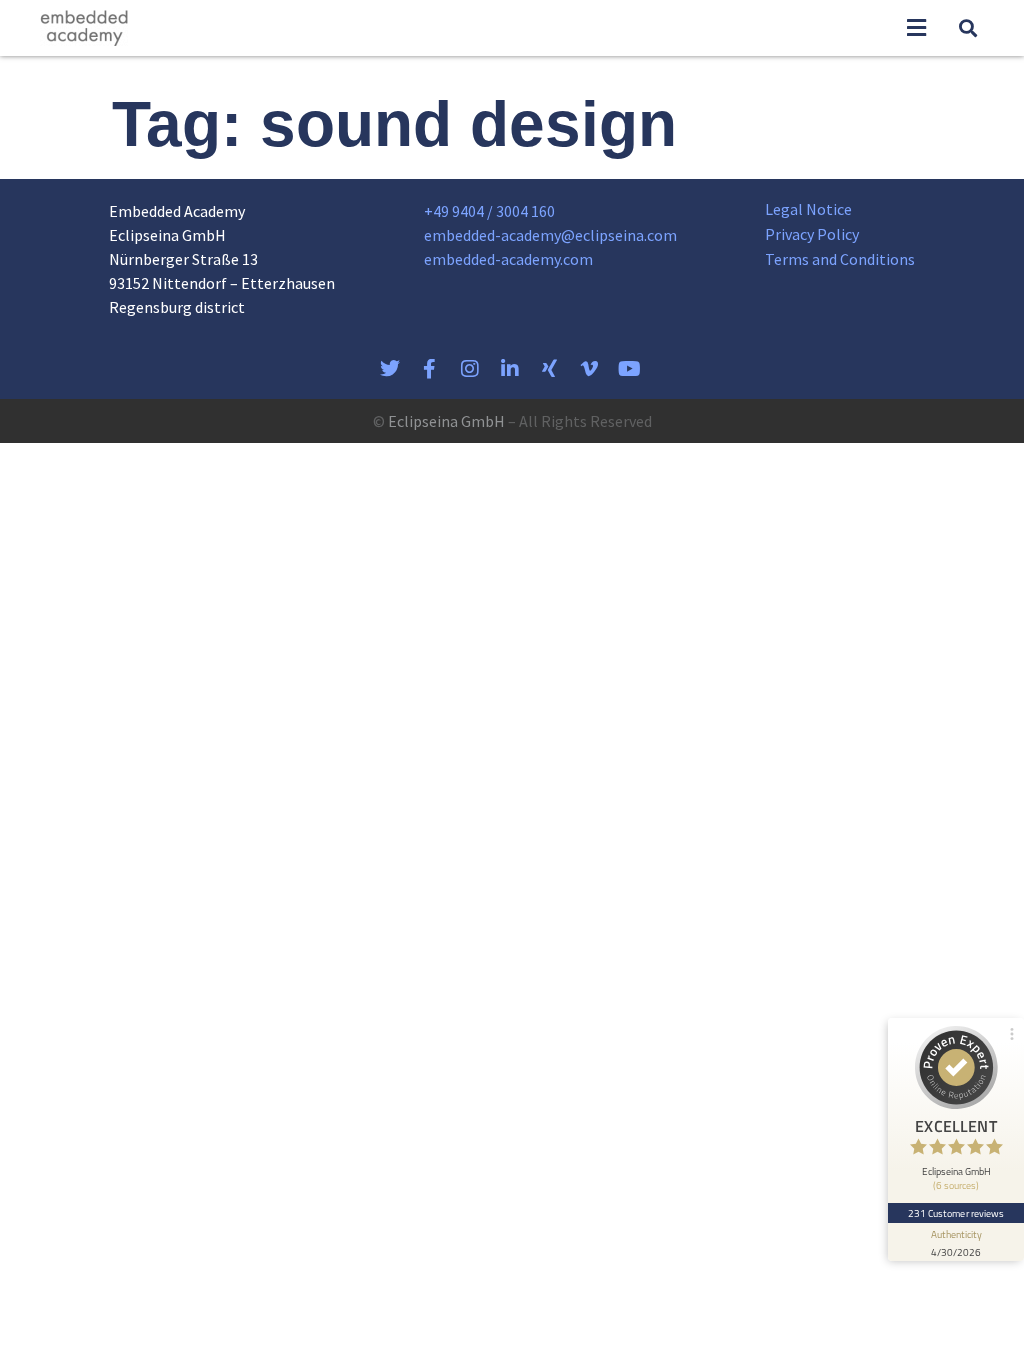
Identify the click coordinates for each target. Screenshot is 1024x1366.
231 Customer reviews (956, 1213)
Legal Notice (808, 209)
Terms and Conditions (840, 259)
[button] (916, 28)
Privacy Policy (812, 234)
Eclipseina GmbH (446, 421)
